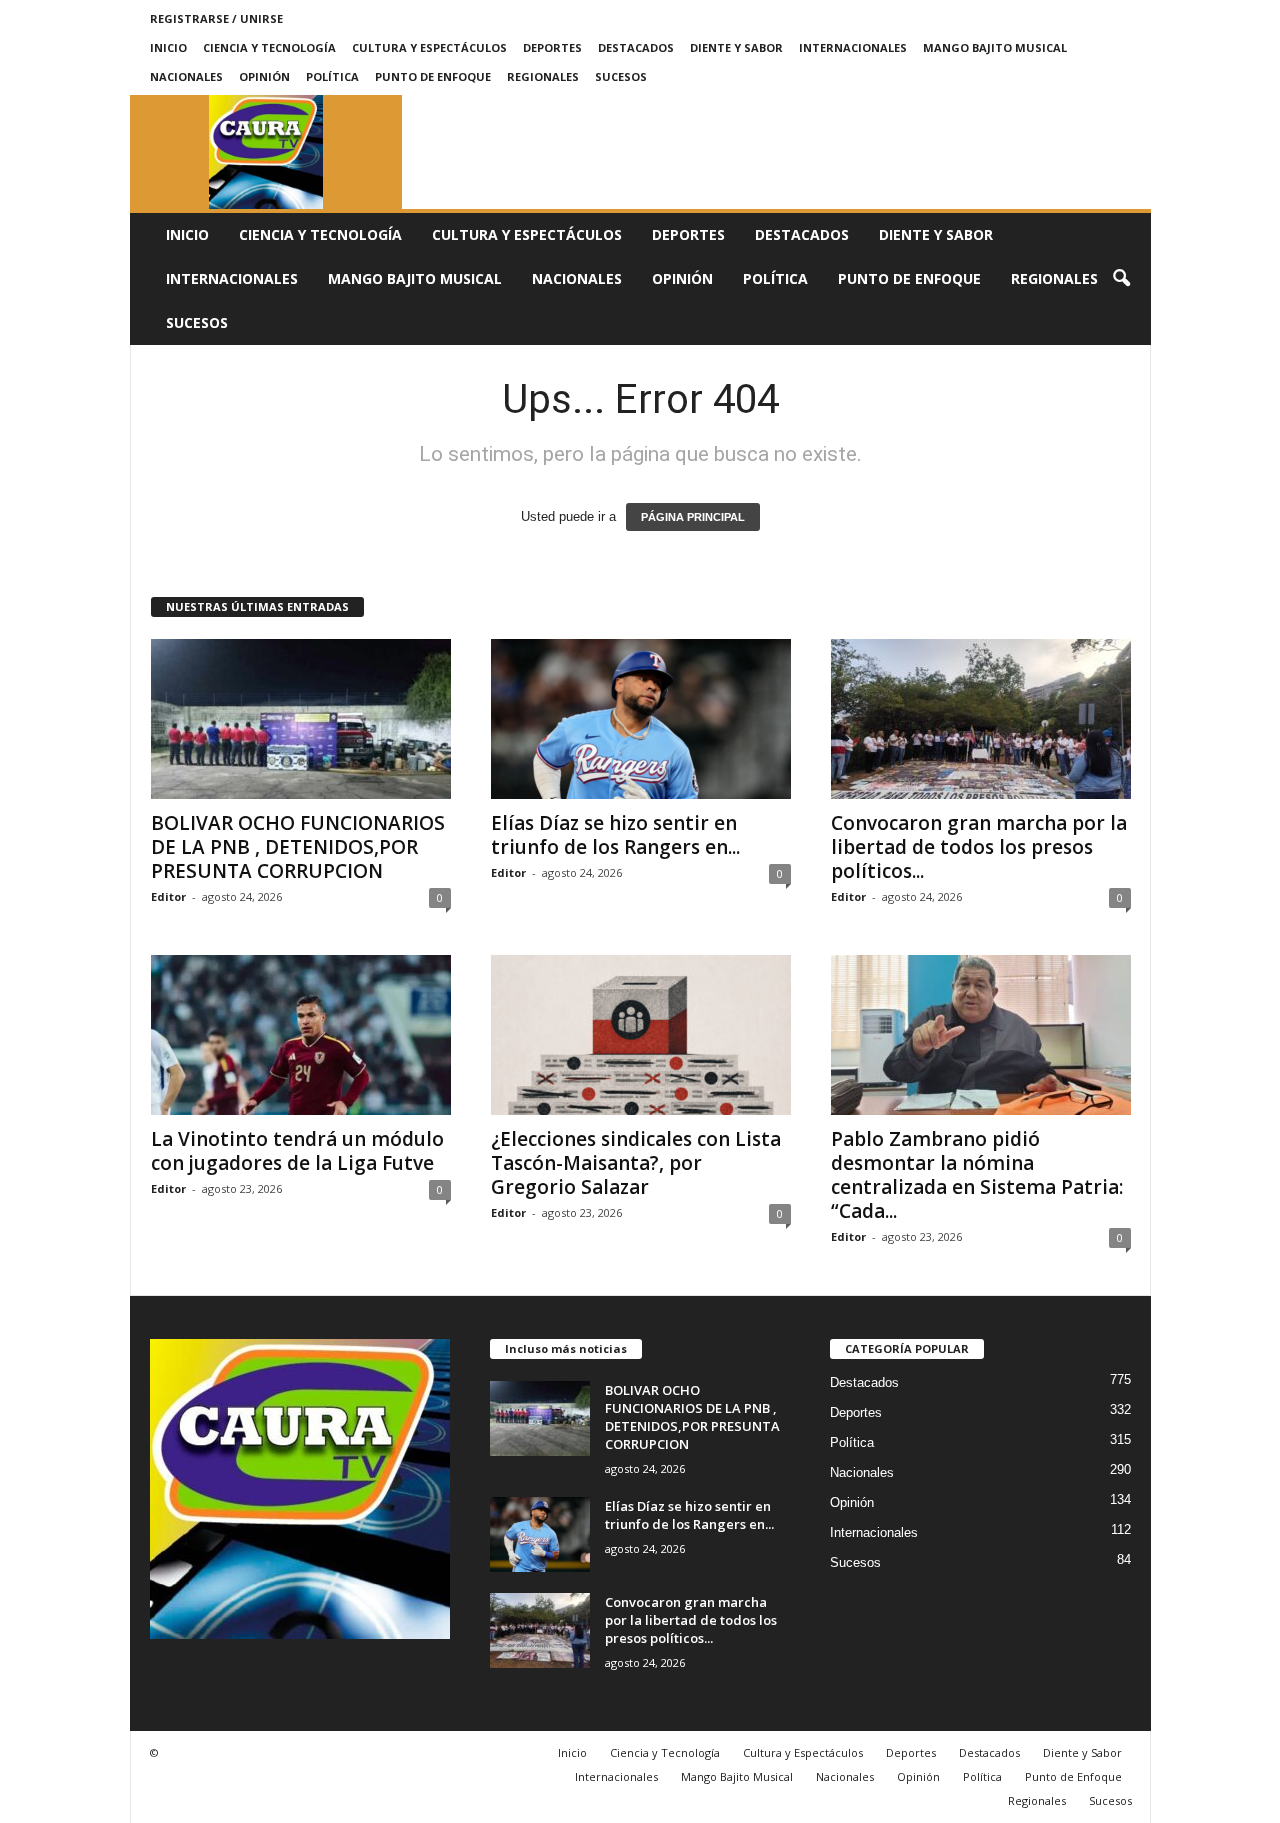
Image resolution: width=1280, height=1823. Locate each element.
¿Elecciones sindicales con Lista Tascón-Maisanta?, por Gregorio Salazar (636, 1163)
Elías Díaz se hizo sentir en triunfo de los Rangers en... (615, 835)
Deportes (552, 47)
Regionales (543, 76)
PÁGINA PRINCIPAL (693, 517)
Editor (168, 896)
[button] (1121, 279)
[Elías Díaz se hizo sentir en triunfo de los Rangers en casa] (641, 719)
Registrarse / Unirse (216, 18)
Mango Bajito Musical (995, 47)
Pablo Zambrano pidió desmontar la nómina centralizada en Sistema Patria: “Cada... (977, 1175)
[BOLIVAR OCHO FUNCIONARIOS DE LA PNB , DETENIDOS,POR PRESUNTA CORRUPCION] (301, 719)
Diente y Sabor (736, 47)
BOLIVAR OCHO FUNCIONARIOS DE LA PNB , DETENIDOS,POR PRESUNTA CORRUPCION (298, 847)
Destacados (636, 47)
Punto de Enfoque (433, 76)
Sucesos (621, 76)
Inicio (168, 47)
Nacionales (186, 76)
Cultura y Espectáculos (429, 47)
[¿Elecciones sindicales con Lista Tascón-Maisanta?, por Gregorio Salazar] (641, 1035)
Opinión (264, 76)
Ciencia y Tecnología (269, 47)
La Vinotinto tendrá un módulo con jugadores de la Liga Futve (297, 1151)
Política (332, 76)
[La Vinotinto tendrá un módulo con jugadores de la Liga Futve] (301, 1035)
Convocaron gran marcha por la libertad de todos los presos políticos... (979, 847)
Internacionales (853, 47)
